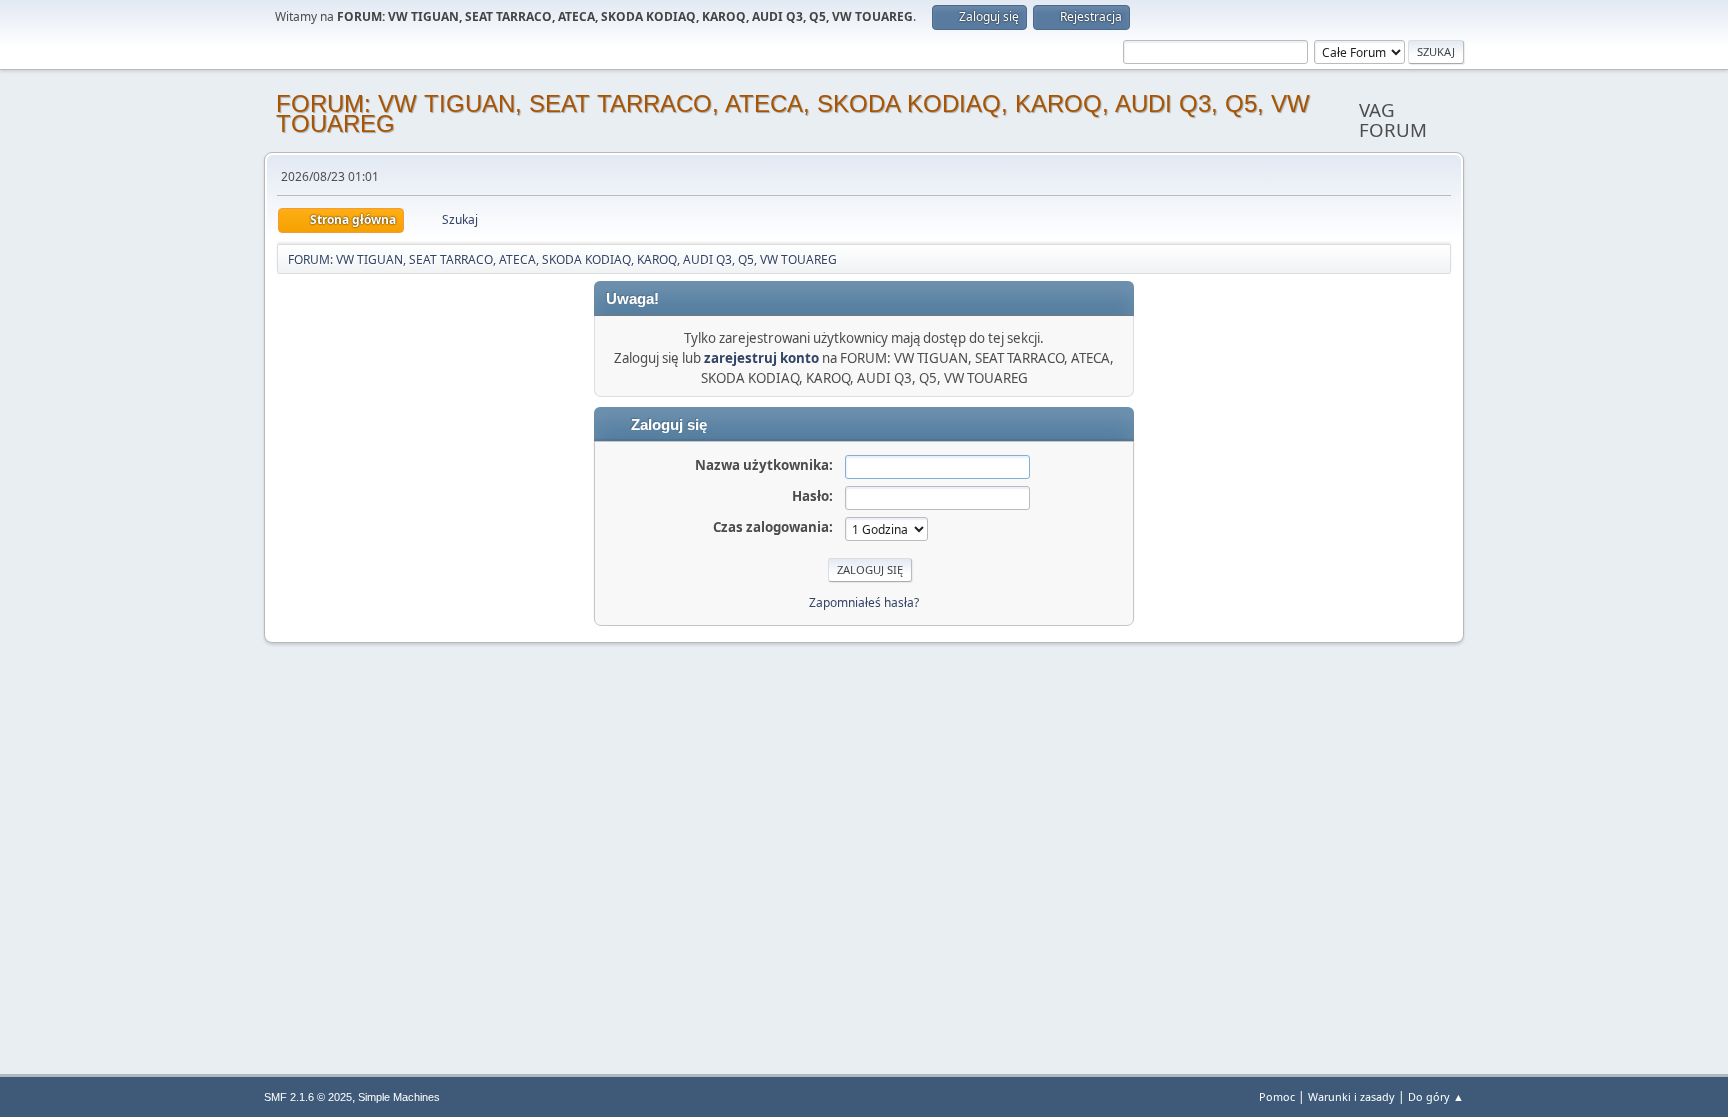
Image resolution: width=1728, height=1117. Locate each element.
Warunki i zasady (1351, 1096)
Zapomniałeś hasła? (864, 602)
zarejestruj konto (761, 358)
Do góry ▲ (1436, 1096)
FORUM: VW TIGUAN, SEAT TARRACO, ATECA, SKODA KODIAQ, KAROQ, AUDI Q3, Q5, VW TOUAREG (793, 113)
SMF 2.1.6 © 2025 (308, 1097)
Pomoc (1277, 1096)
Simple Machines (399, 1097)
